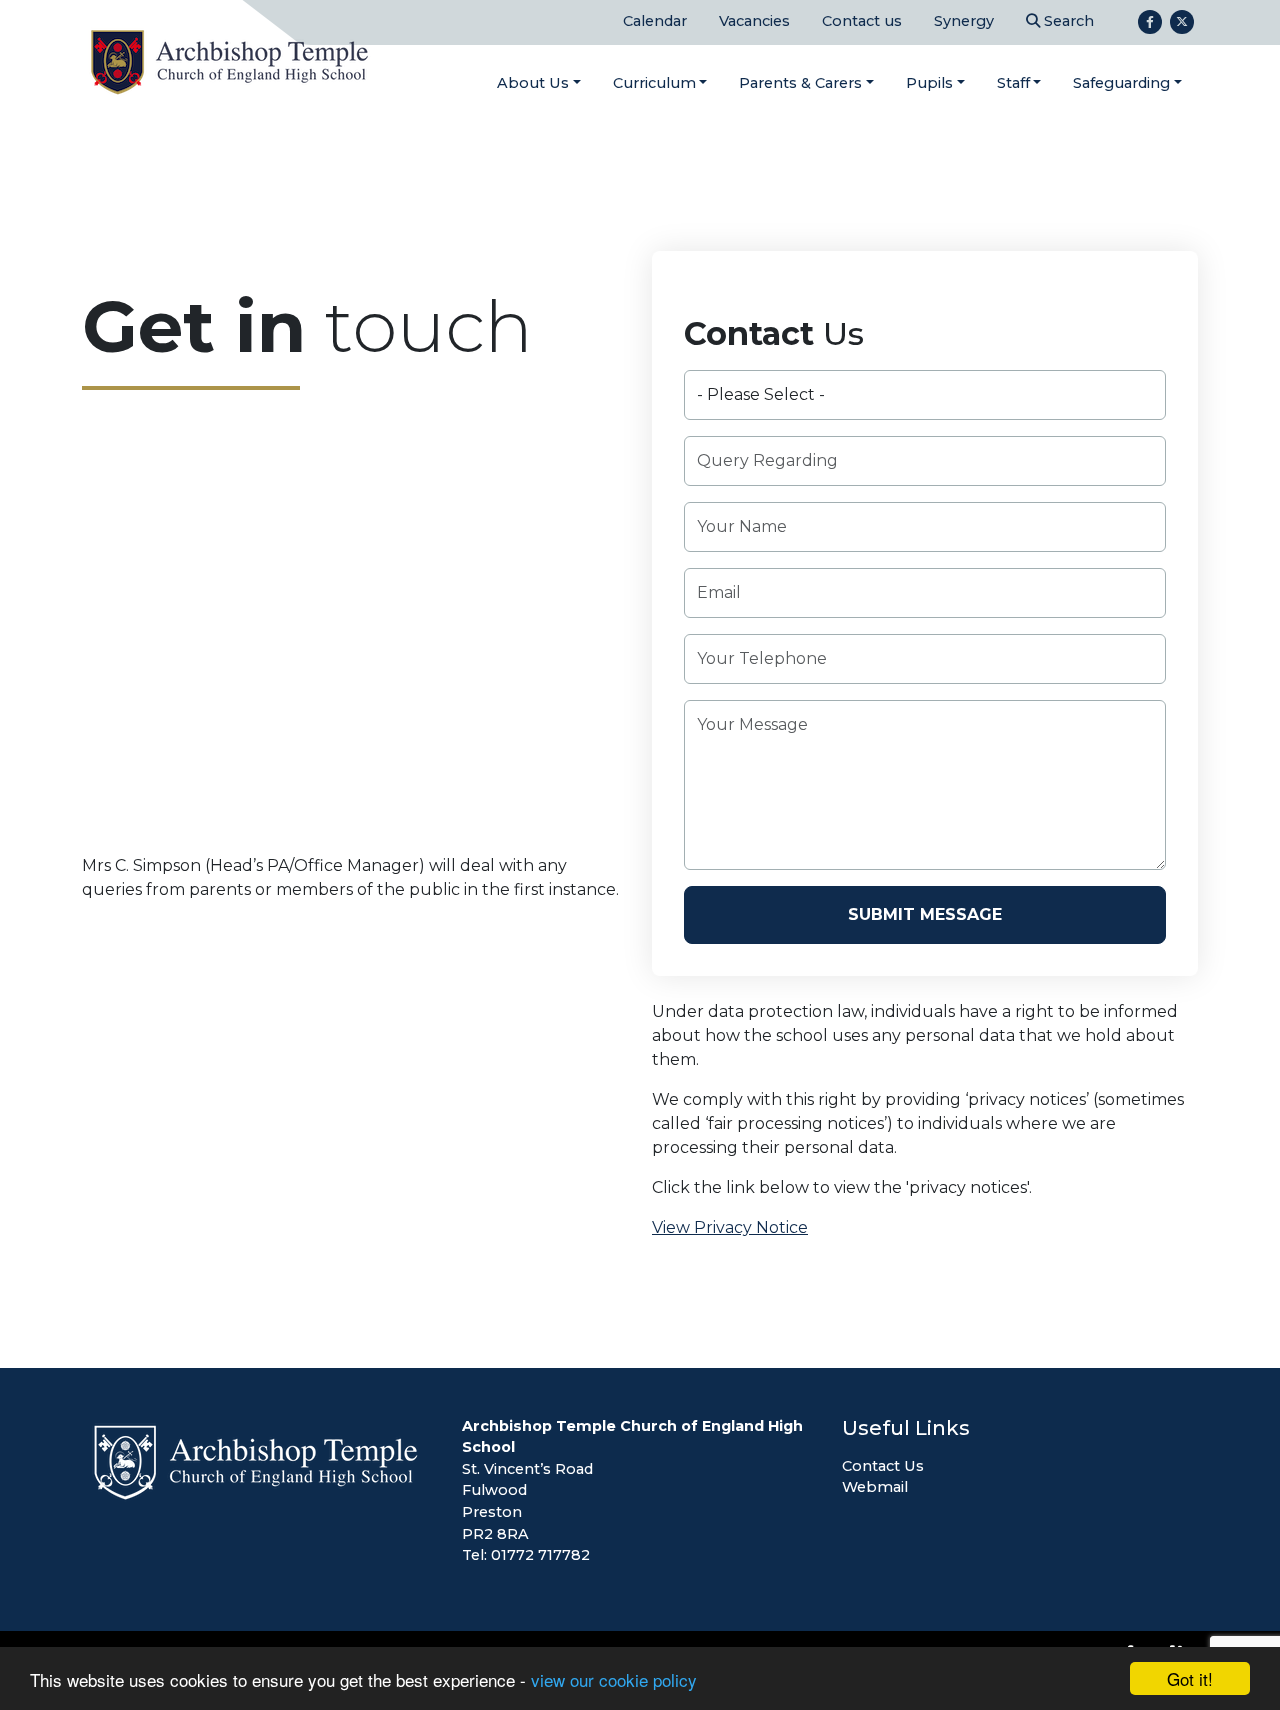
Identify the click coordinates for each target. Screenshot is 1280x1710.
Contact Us (883, 1466)
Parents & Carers (800, 83)
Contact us (862, 21)
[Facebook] (1150, 22)
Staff (1013, 83)
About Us (533, 83)
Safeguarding (1121, 83)
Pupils (929, 83)
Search (1067, 21)
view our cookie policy (614, 1679)
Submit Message (925, 914)
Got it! (1190, 1678)
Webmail (875, 1487)
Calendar (655, 21)
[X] (1182, 22)
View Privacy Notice (730, 1227)
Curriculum (654, 83)
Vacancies (754, 21)
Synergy (964, 21)
